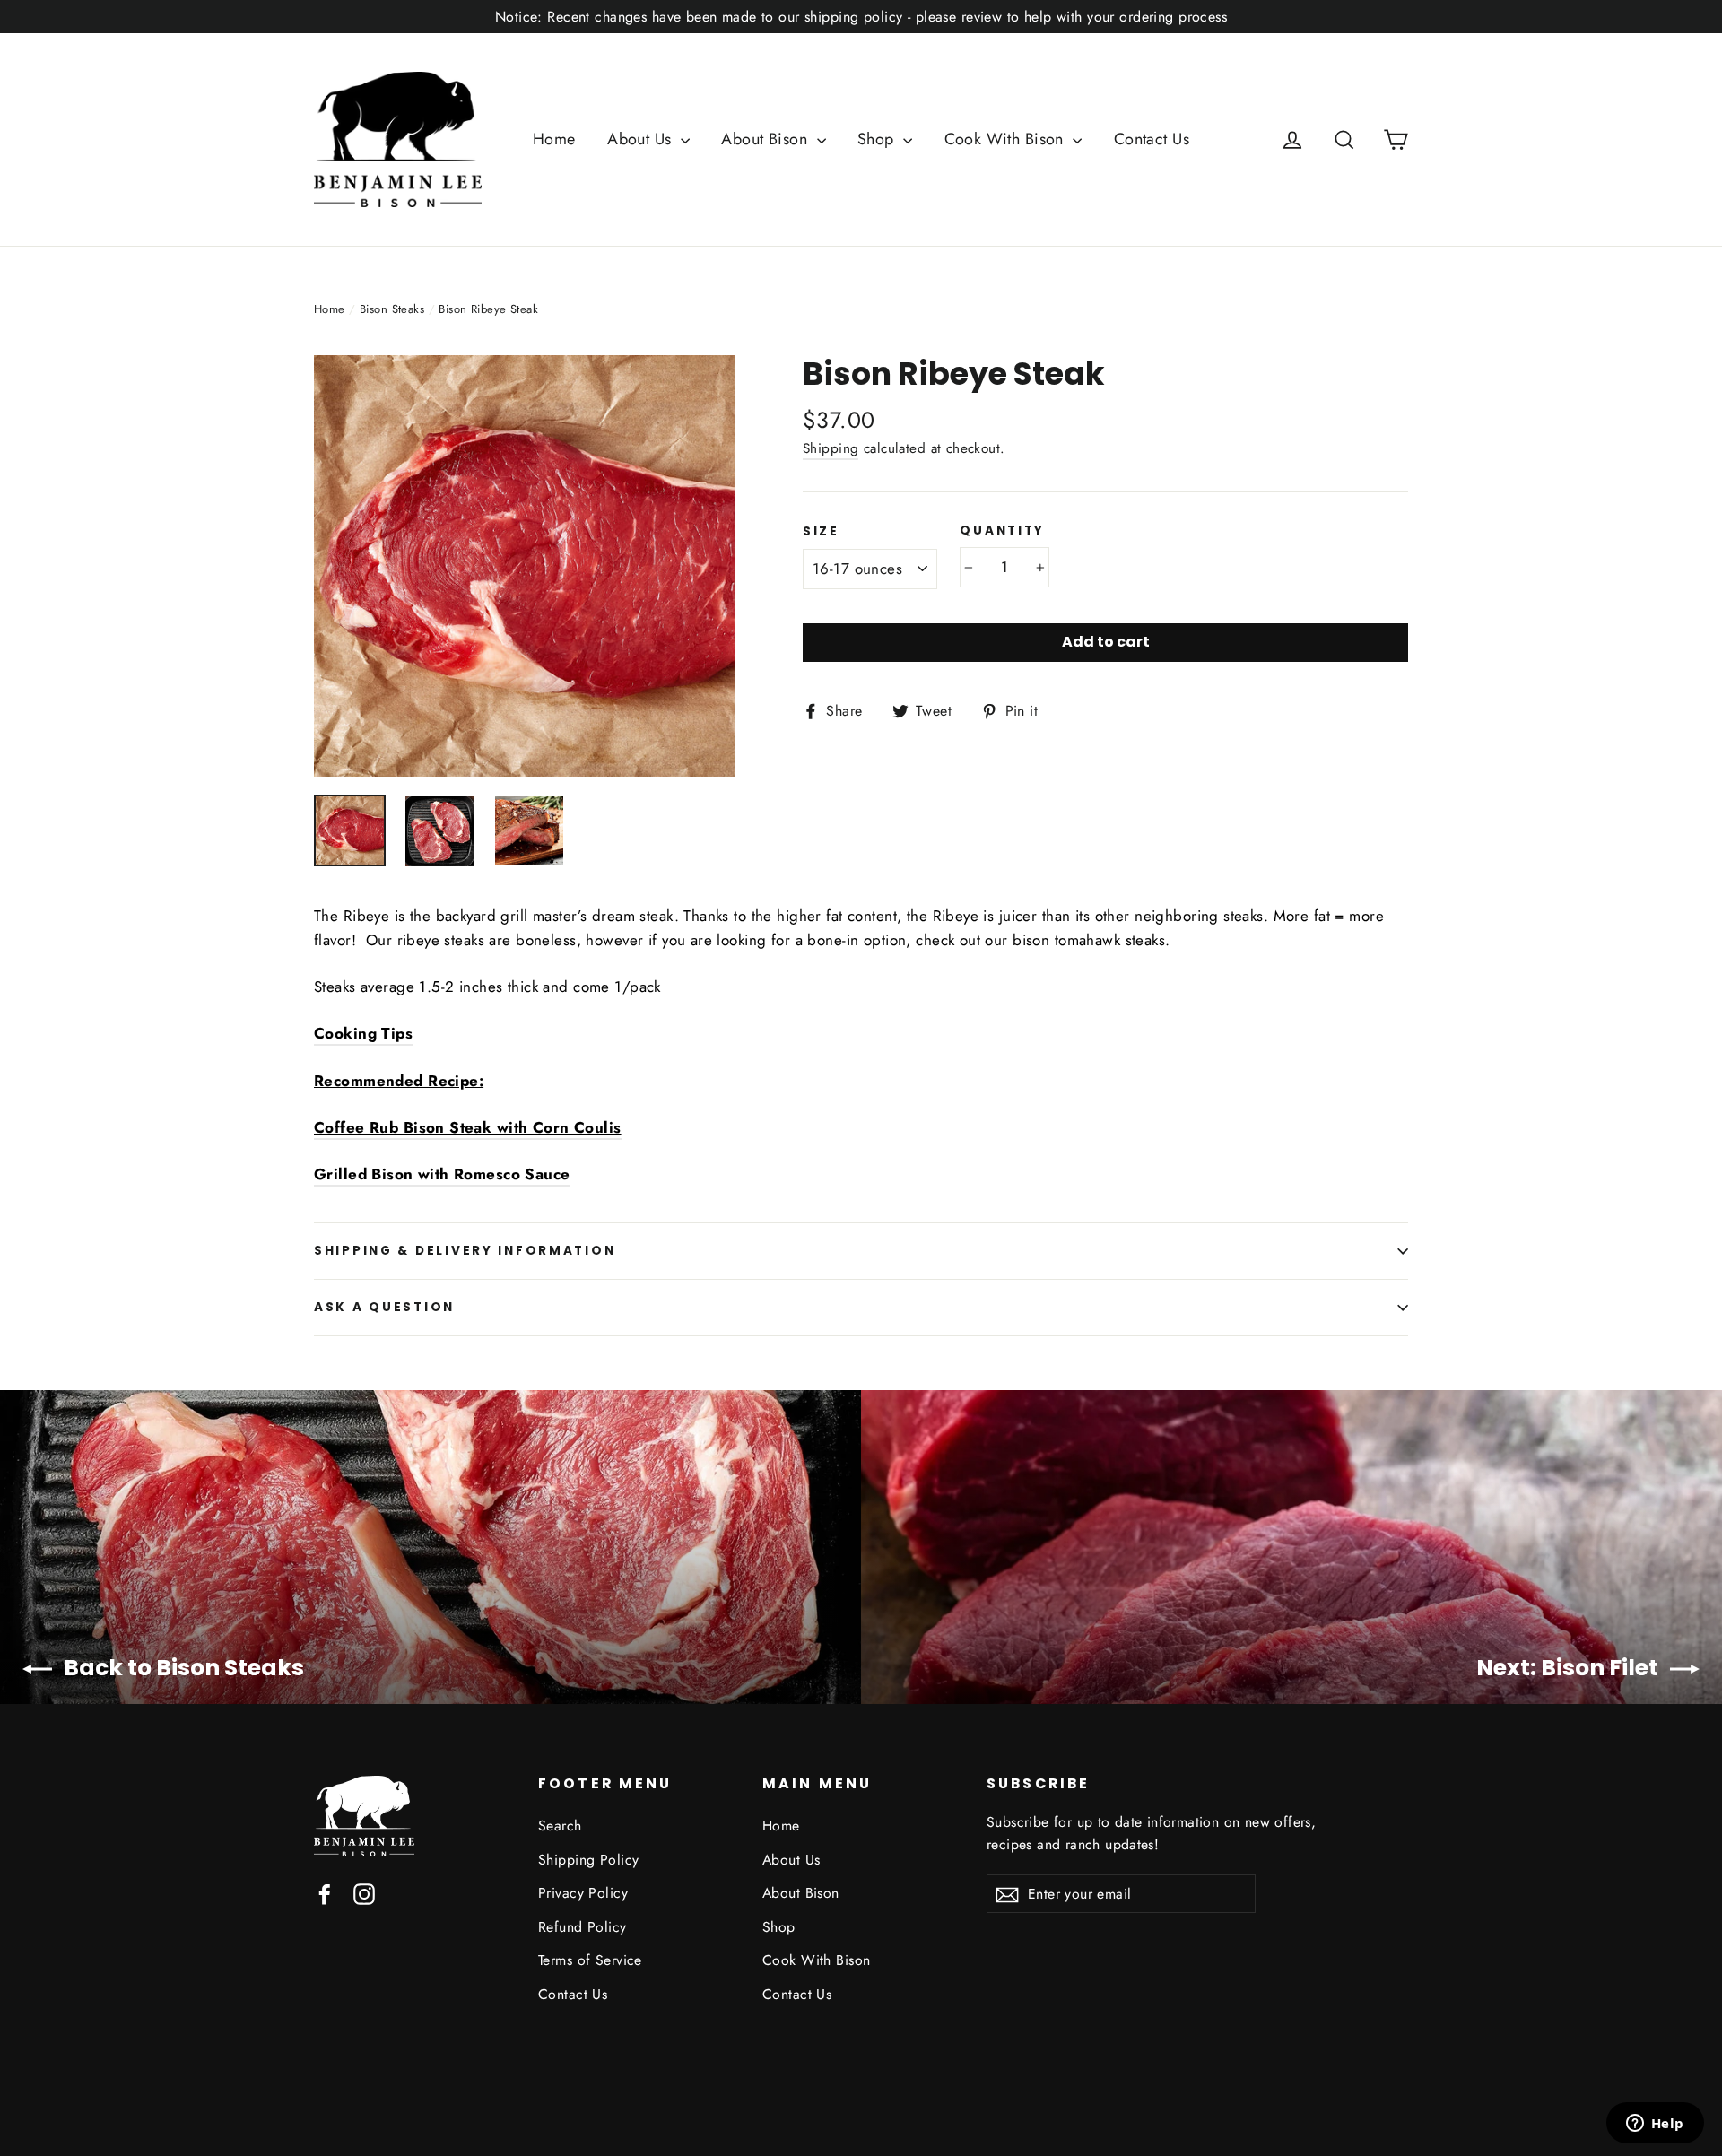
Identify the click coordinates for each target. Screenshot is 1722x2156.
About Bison (766, 139)
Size (821, 532)
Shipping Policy (588, 1860)
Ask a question (384, 1307)
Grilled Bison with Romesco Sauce (442, 1174)
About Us (642, 139)
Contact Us (1152, 139)
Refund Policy (583, 1927)
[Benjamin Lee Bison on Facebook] (325, 1893)
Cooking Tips (363, 1033)
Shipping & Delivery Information (465, 1251)
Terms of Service (590, 1960)
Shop (878, 139)
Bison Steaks (392, 309)
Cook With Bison (1007, 139)
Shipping (831, 448)
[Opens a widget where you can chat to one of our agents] (1655, 2125)
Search (560, 1826)
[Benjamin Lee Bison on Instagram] (364, 1893)
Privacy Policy (583, 1893)
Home (554, 139)
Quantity (1002, 531)
